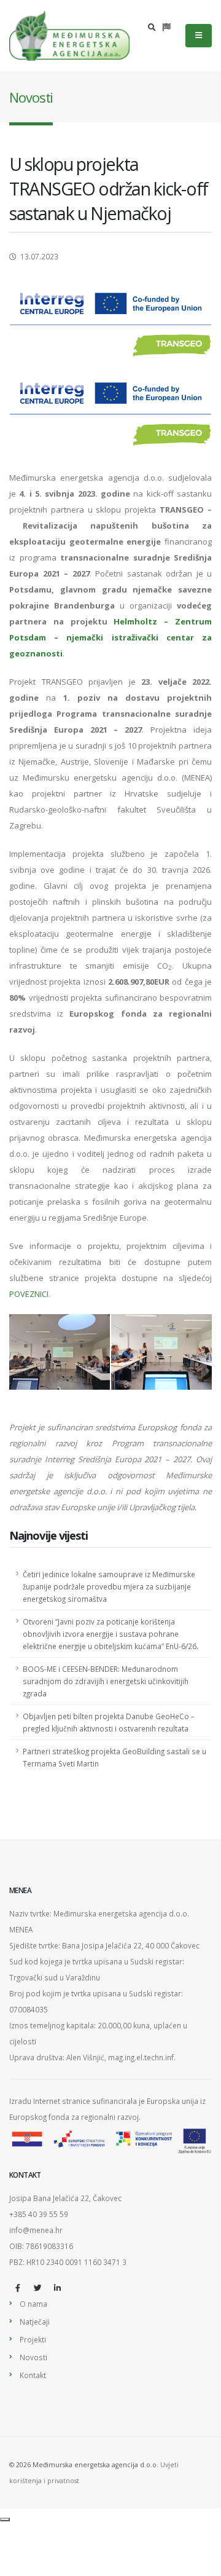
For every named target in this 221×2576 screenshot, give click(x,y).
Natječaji (35, 2322)
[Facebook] (18, 2288)
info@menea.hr (36, 2230)
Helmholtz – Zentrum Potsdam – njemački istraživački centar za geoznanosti (110, 637)
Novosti (33, 2357)
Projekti (33, 2339)
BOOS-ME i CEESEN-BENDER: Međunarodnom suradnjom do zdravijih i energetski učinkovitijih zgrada (106, 1681)
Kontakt (33, 2375)
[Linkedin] (57, 2288)
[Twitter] (37, 2288)
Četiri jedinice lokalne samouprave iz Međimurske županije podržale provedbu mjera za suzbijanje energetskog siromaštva (109, 1586)
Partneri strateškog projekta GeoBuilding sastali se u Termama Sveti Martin (114, 1757)
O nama (33, 2304)
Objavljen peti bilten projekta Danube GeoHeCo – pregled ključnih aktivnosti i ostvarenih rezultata (109, 1722)
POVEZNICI (29, 1294)
